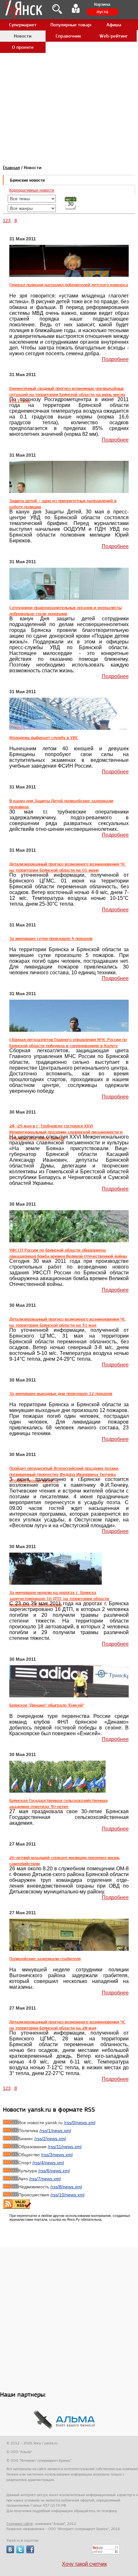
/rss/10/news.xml (67, 2195)
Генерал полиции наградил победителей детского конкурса (69, 285)
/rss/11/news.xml (65, 2147)
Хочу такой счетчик (84, 2564)
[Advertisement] (69, 69)
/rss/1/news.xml (55, 2131)
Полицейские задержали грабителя (45, 1959)
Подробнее (115, 359)
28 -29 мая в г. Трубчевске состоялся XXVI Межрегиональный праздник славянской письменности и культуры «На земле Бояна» (66, 1132)
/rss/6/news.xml (54, 2171)
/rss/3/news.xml (57, 2155)
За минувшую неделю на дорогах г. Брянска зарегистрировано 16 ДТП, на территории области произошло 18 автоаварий (59, 1598)
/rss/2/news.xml (50, 2139)
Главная (11, 168)
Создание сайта (19, 2524)
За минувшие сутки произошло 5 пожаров (51, 938)
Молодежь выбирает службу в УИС (44, 737)
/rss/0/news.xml (80, 2123)
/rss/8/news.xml (66, 2187)
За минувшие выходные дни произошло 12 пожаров (61, 1393)
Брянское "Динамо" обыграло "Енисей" (47, 1705)
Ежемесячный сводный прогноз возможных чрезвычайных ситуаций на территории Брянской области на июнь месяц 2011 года (67, 394)
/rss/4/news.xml (48, 2163)
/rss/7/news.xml (45, 2179)
